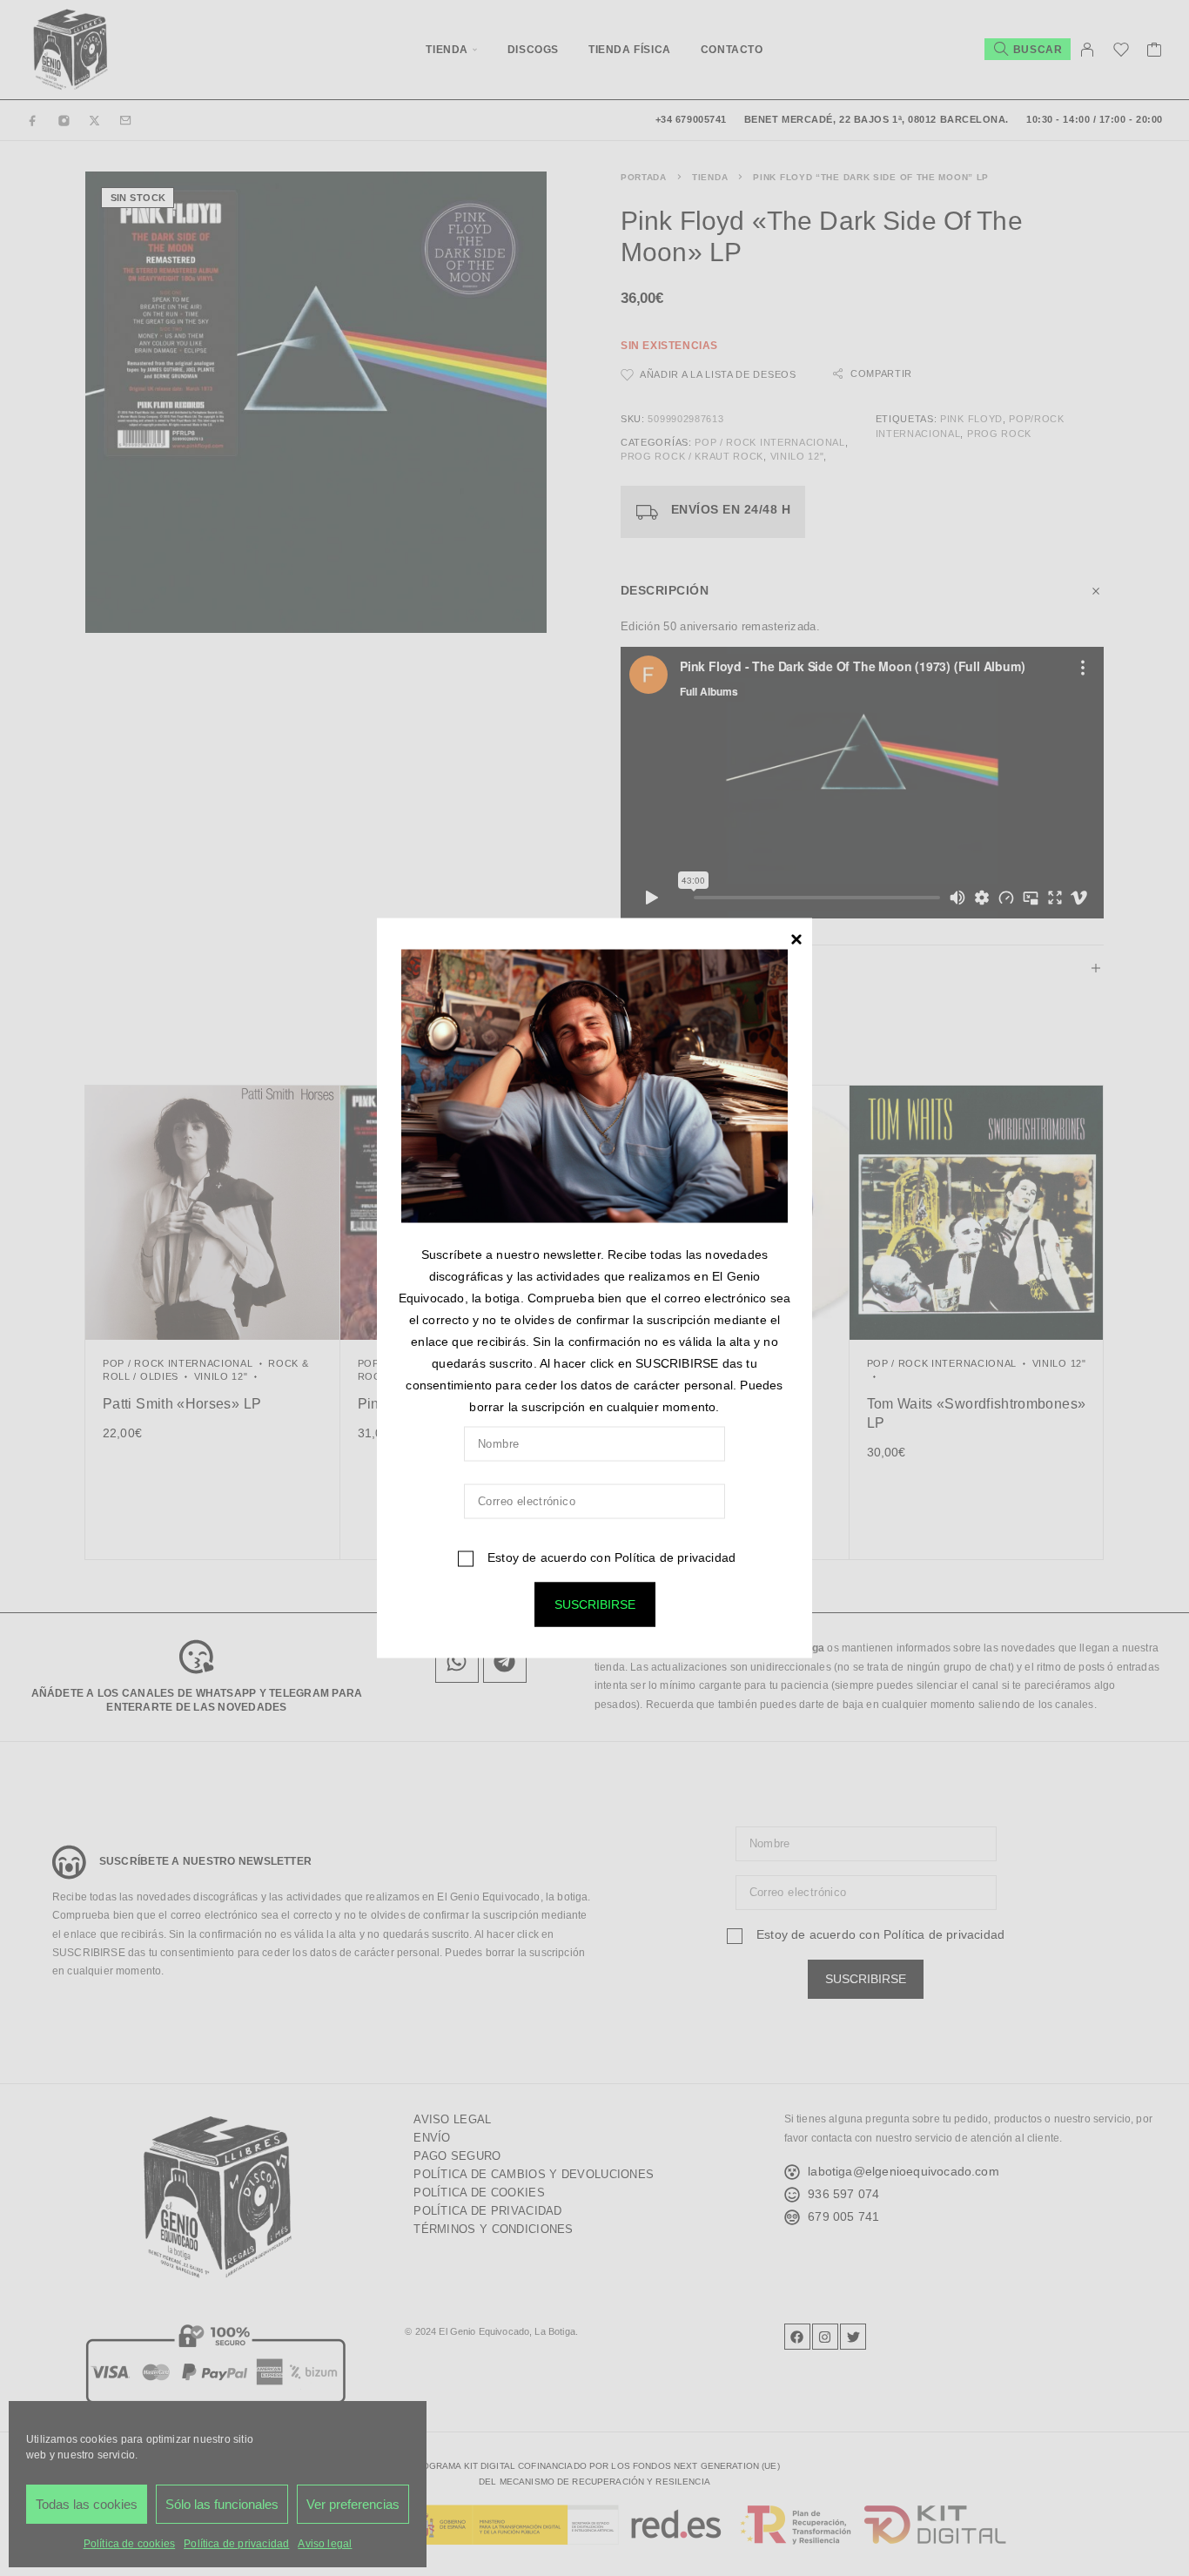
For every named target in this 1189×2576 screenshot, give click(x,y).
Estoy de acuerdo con (610, 1557)
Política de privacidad (675, 1557)
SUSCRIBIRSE (595, 1604)
